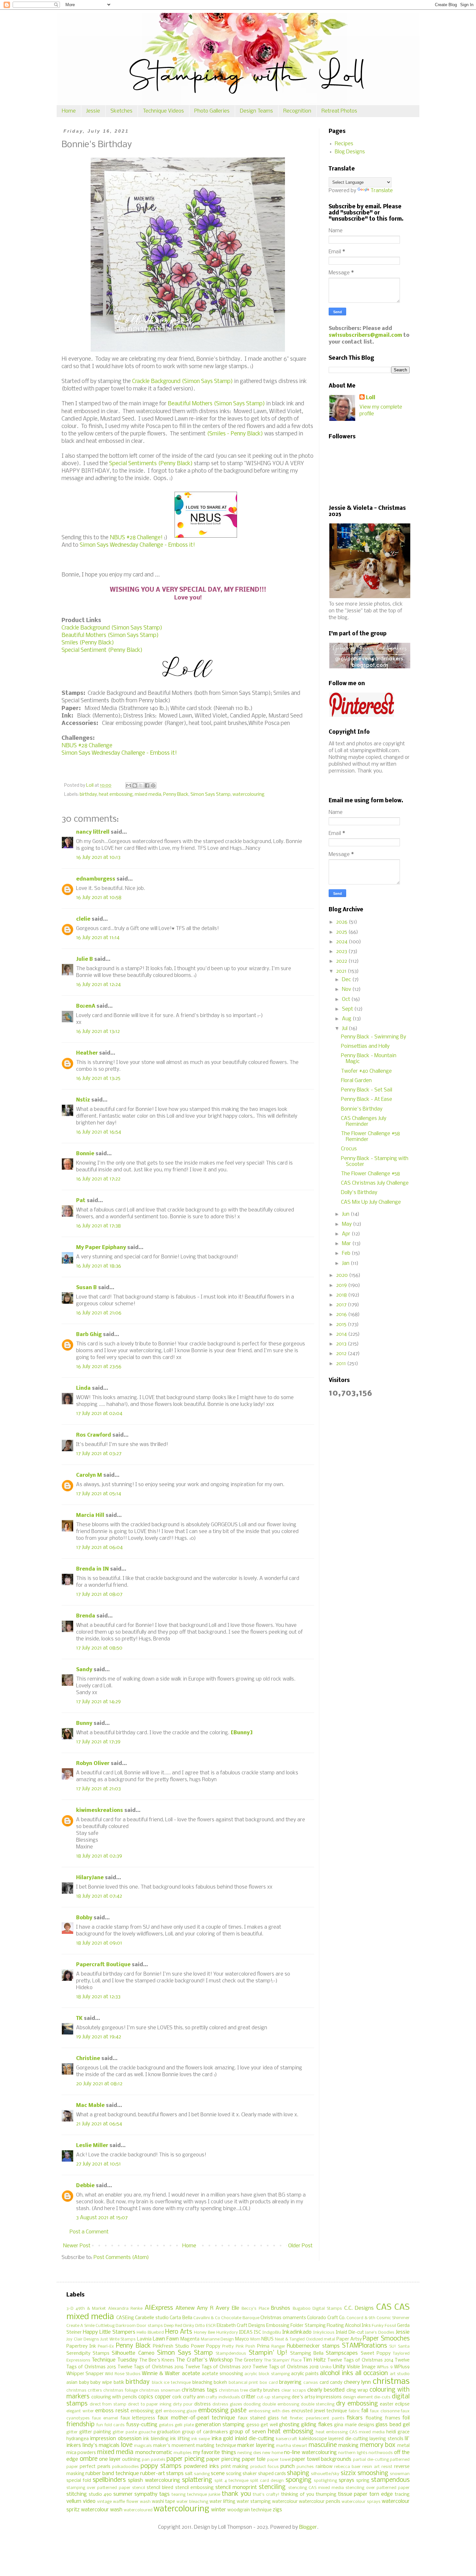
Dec (347, 980)
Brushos (281, 2308)
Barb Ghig (89, 1335)
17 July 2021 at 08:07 (99, 1594)
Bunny (84, 1723)
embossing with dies (269, 2411)
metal (403, 2446)
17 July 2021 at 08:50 (99, 1648)
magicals (143, 2446)
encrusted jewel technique (319, 2411)
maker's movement (174, 2446)
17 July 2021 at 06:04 (99, 1547)
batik (119, 2383)
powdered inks (201, 2466)
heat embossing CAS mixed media (350, 2432)
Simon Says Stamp (210, 795)
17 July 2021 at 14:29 (98, 1702)
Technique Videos (163, 111)
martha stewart (292, 2446)
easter (387, 2404)
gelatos (166, 2425)
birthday (88, 795)
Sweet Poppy (376, 2354)
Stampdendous (231, 2354)
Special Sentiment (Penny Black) (102, 650)
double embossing (281, 2404)
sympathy (146, 2494)
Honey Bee (204, 2333)
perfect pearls (95, 2467)
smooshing (373, 2473)
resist (387, 2467)
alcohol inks (336, 2373)
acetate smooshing (222, 2374)
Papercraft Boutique (103, 1965)
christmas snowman (160, 2390)
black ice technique (171, 2383)
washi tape (164, 2502)
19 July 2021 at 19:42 (99, 2037)
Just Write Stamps (118, 2339)
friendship (80, 2425)
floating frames (383, 2418)
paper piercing (223, 2459)
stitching (77, 2494)
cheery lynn (357, 2382)
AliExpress (159, 2308)
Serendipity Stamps (88, 2354)
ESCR (211, 2326)
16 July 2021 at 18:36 (99, 1266)
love (127, 2445)
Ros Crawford (94, 1435)
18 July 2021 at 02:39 (99, 1856)
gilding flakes (317, 2425)
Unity (339, 2367)
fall (365, 2411)
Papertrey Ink (81, 2346)
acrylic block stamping (267, 2374)
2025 (342, 932)
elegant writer (80, 2411)
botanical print (244, 2383)
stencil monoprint (236, 2488)
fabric (354, 2411)
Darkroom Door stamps (139, 2326)
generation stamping (220, 2425)
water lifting (222, 2502)
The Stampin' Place (283, 2360)
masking (348, 2445)
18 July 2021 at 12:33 (98, 1997)
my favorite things (215, 2453)
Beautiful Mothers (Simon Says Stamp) (216, 404)
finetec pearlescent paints (317, 2418)
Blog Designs (350, 152)
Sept (348, 1009)
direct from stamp (108, 2404)
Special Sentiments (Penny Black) (151, 464)
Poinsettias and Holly (365, 1046)
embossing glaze (180, 2411)
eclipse (402, 2404)
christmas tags (199, 2390)
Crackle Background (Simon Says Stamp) (182, 382)
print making (235, 2467)
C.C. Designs (359, 2308)
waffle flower (126, 2502)
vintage (104, 2502)
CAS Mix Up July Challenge (371, 1202)
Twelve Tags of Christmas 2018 (286, 2367)
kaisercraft (287, 2439)
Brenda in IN (92, 1569)
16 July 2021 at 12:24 (98, 985)
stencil (139, 2488)
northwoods (381, 2453)
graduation (169, 2432)
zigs (277, 2510)
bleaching (202, 2383)
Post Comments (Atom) (121, 2258)
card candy (331, 2383)
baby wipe (101, 2383)
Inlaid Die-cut (350, 2333)
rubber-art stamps (162, 2474)
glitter (72, 2432)
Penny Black (176, 795)
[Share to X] (141, 785)
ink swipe (201, 2439)
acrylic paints (305, 2374)
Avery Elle (227, 2308)
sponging (299, 2480)
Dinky (189, 2326)
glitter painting (95, 2432)
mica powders (81, 2453)
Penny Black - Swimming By (374, 1037)
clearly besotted (326, 2390)
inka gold (222, 2439)
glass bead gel (393, 2425)
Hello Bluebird (150, 2333)
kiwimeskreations (100, 1810)
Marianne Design (217, 2339)
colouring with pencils (114, 2397)
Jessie (93, 111)
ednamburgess (96, 879)
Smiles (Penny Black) (88, 643)
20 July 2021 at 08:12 (99, 2084)
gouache (147, 2432)
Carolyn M (89, 1475)
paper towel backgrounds (322, 2459)
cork (177, 2397)
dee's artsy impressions (317, 2397)
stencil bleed (160, 2488)
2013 (342, 1344)
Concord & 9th (361, 2318)
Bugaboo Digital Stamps (317, 2309)
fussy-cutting (142, 2425)
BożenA (86, 1006)
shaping (298, 2473)
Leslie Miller (92, 2146)
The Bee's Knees (157, 2360)
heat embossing (116, 795)
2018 (342, 1295)
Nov (347, 989)
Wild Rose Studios (123, 2374)
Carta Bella (181, 2318)
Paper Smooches (386, 2339)
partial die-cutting (371, 2460)
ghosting (289, 2425)
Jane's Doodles (380, 2333)
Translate (382, 191)
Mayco (242, 2339)
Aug (347, 1019)
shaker (250, 2474)
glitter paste (125, 2432)
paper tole (254, 2459)
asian (72, 2383)
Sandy (84, 1670)
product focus (265, 2467)
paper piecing (186, 2459)
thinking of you (298, 2495)
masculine (323, 2445)
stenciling (272, 2487)
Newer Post (77, 2246)
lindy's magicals (101, 2445)
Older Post (300, 2246)
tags (164, 2494)
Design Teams (256, 111)
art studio (400, 2374)
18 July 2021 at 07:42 (99, 1896)
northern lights (353, 2453)
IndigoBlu (272, 2333)
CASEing (125, 2318)
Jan (346, 1263)
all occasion (372, 2373)
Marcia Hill (90, 1515)
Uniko (326, 2367)
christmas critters (84, 2390)
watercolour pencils (320, 2502)
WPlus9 (402, 2367)
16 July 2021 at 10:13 (98, 857)
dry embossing (357, 2404)
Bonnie (85, 1154)
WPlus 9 (385, 2367)
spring (363, 2481)
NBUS (267, 2339)
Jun (346, 1214)
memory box (378, 2445)
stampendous (390, 2480)
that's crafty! (266, 2495)
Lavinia (144, 2339)
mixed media (148, 795)
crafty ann (194, 2397)
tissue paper (353, 2494)
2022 (342, 961)
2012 (342, 1354)
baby (84, 2383)
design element (358, 2397)
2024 (342, 942)
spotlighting (325, 2481)
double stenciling (318, 2404)
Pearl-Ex (106, 2346)
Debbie (85, 2186)
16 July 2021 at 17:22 (98, 1179)
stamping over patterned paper (98, 2488)
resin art (371, 2467)
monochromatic (154, 2453)
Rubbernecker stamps (313, 2346)
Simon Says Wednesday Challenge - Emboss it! (137, 545)
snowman (400, 2474)
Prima (263, 2346)
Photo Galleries (212, 111)
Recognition (297, 111)
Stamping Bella (307, 2354)
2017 (342, 1305)
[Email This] (129, 785)
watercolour (285, 2502)
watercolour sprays (361, 2502)
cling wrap (357, 2390)
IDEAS (246, 2333)
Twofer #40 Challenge (366, 1071)
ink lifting (180, 2439)
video (89, 2501)
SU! (393, 2346)
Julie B (85, 959)
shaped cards (272, 2474)
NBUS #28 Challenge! (136, 538)
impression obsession (116, 2439)
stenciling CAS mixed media (316, 2488)
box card (269, 2383)
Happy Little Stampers (109, 2332)
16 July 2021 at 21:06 (99, 1313)
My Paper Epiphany (101, 1248)
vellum (74, 2501)
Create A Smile (80, 2326)
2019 (342, 1285)
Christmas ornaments (283, 2318)
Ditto (200, 2326)
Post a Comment (89, 2232)
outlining (131, 2460)
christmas (391, 2382)
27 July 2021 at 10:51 (98, 2164)
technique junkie (204, 2495)
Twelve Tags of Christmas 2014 (360, 2360)
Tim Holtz (314, 2360)
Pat (81, 1201)
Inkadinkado (297, 2332)
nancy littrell (93, 832)
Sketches (121, 111)
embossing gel (146, 2411)
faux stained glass (258, 2418)
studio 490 (100, 2495)
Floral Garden (356, 1081)
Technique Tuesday (114, 2360)
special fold (79, 2481)
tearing (179, 2495)
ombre (89, 2459)
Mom (255, 2339)
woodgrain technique (249, 2510)
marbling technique (216, 2446)
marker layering (256, 2445)
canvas (311, 2383)
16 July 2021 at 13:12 (98, 1031)
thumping (326, 2495)
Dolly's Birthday (359, 1193)
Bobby (84, 1918)
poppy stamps (161, 2466)
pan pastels (154, 2460)
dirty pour (183, 2404)
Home (69, 111)
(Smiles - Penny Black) (235, 434)
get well (269, 2425)
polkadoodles (125, 2467)
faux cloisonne (385, 2411)
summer (123, 2494)
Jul (345, 1029)
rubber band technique (112, 2474)
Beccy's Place (255, 2309)
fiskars (355, 2418)
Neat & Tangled (290, 2339)
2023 (342, 952)
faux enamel (105, 2418)
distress (203, 2404)
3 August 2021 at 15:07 (102, 2218)
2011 (342, 1364)
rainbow (324, 2467)
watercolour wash (102, 2510)
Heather (87, 1053)
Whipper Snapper (85, 2374)
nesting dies (249, 2453)
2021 (342, 971)
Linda (83, 1388)
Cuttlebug (105, 2326)
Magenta (190, 2339)
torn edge (381, 2494)
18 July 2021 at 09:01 (99, 1943)
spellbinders (109, 2480)
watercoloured (138, 2510)
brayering (290, 2382)
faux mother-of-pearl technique (196, 2418)
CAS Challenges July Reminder (364, 1121)
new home (272, 2453)
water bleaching (192, 2502)
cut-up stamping (274, 2397)
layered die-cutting (348, 2439)
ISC (257, 2333)
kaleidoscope (313, 2439)
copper (163, 2397)
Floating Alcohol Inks (349, 2326)
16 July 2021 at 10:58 (99, 898)
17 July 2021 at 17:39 (98, 1742)
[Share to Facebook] (147, 785)
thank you (236, 2494)
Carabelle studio (152, 2318)
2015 (342, 1325)
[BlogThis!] (135, 785)
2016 (342, 1315)
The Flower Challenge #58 (370, 1174)
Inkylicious (324, 2333)
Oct (347, 999)
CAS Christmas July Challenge (375, 1183)
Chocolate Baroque (240, 2318)
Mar (347, 1244)
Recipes (344, 144)
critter (248, 2397)
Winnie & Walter (161, 2374)
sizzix (348, 2473)
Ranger (278, 2346)
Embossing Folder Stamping (296, 2326)
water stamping (254, 2502)
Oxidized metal (321, 2339)
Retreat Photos (339, 111)
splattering (197, 2480)
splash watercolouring (154, 2480)
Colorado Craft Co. (326, 2318)
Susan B (86, 1288)
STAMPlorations (364, 2346)
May (347, 1224)
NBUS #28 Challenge (87, 746)
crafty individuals (223, 2397)
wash (145, 2502)
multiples (183, 2453)
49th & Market (91, 2309)
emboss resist (112, 2411)
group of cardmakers (205, 2432)
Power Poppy (206, 2346)
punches (305, 2467)
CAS (384, 2308)
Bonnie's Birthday (362, 1109)
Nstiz (83, 1100)
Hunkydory (227, 2333)
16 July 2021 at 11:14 (98, 938)
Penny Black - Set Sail (367, 1090)
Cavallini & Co (207, 2318)
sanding (202, 2474)
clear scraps (294, 2390)
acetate (191, 2374)
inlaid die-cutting (255, 2439)
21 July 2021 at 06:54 (99, 2124)
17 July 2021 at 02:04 (99, 1414)
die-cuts (382, 2397)
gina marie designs (354, 2425)
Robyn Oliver (93, 1764)
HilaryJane (90, 1878)
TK (79, 2018)
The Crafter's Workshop (204, 2360)
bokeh (220, 2383)
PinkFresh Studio (171, 2346)
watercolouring (249, 795)
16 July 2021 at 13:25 (98, 1078)
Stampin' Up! (268, 2353)
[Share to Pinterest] (153, 785)
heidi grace (398, 2432)
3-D (70, 2309)
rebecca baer (347, 2467)
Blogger (308, 2527)
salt (189, 2474)
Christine (88, 2059)
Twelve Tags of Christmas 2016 (151, 2367)
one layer (110, 2459)
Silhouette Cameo (133, 2353)
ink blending (156, 2439)
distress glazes (227, 2404)
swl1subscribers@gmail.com (365, 335)
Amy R (205, 2308)
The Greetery (248, 2360)
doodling (252, 2404)
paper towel (279, 2460)
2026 (342, 922)
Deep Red (173, 2326)
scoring (234, 2474)
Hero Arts (179, 2332)
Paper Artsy (349, 2339)
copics (146, 2397)
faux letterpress (138, 2418)
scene (218, 2474)
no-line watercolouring (310, 2453)
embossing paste (222, 2411)
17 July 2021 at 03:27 (99, 1454)
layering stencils (386, 2439)
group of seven (248, 2432)
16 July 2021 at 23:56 (99, 1367)
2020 (343, 1275)
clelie (83, 919)
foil (406, 2418)
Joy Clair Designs (83, 2339)
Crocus (349, 1149)
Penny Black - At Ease (367, 1099)
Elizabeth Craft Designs (241, 2326)
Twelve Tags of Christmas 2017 (218, 2367)
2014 (342, 1334)
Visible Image (361, 2367)
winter (219, 2510)
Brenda (86, 1616)
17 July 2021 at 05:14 (99, 1494)
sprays (346, 2480)
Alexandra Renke (125, 2309)
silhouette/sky (325, 2474)
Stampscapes (342, 2353)
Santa (404, 2346)
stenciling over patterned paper (378, 2488)
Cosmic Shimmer (393, 2318)
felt (284, 2418)
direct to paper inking (150, 2404)
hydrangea (78, 2439)
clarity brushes (265, 2390)
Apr (347, 1234)
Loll (371, 398)
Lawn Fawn (166, 2339)
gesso (253, 2425)
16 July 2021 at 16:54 (99, 1132)
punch (288, 2466)
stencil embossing (194, 2488)
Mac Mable (90, 2105)
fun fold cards (111, 2425)
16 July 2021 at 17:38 (98, 1226)
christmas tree (233, 2390)
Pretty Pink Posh (239, 2346)
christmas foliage (120, 2390)
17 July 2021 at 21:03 (98, 1789)
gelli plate (184, 2425)
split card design (267, 2481)
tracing (402, 2495)
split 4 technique (231, 2481)
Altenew (185, 2308)
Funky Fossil (384, 2326)
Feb (347, 1253)
